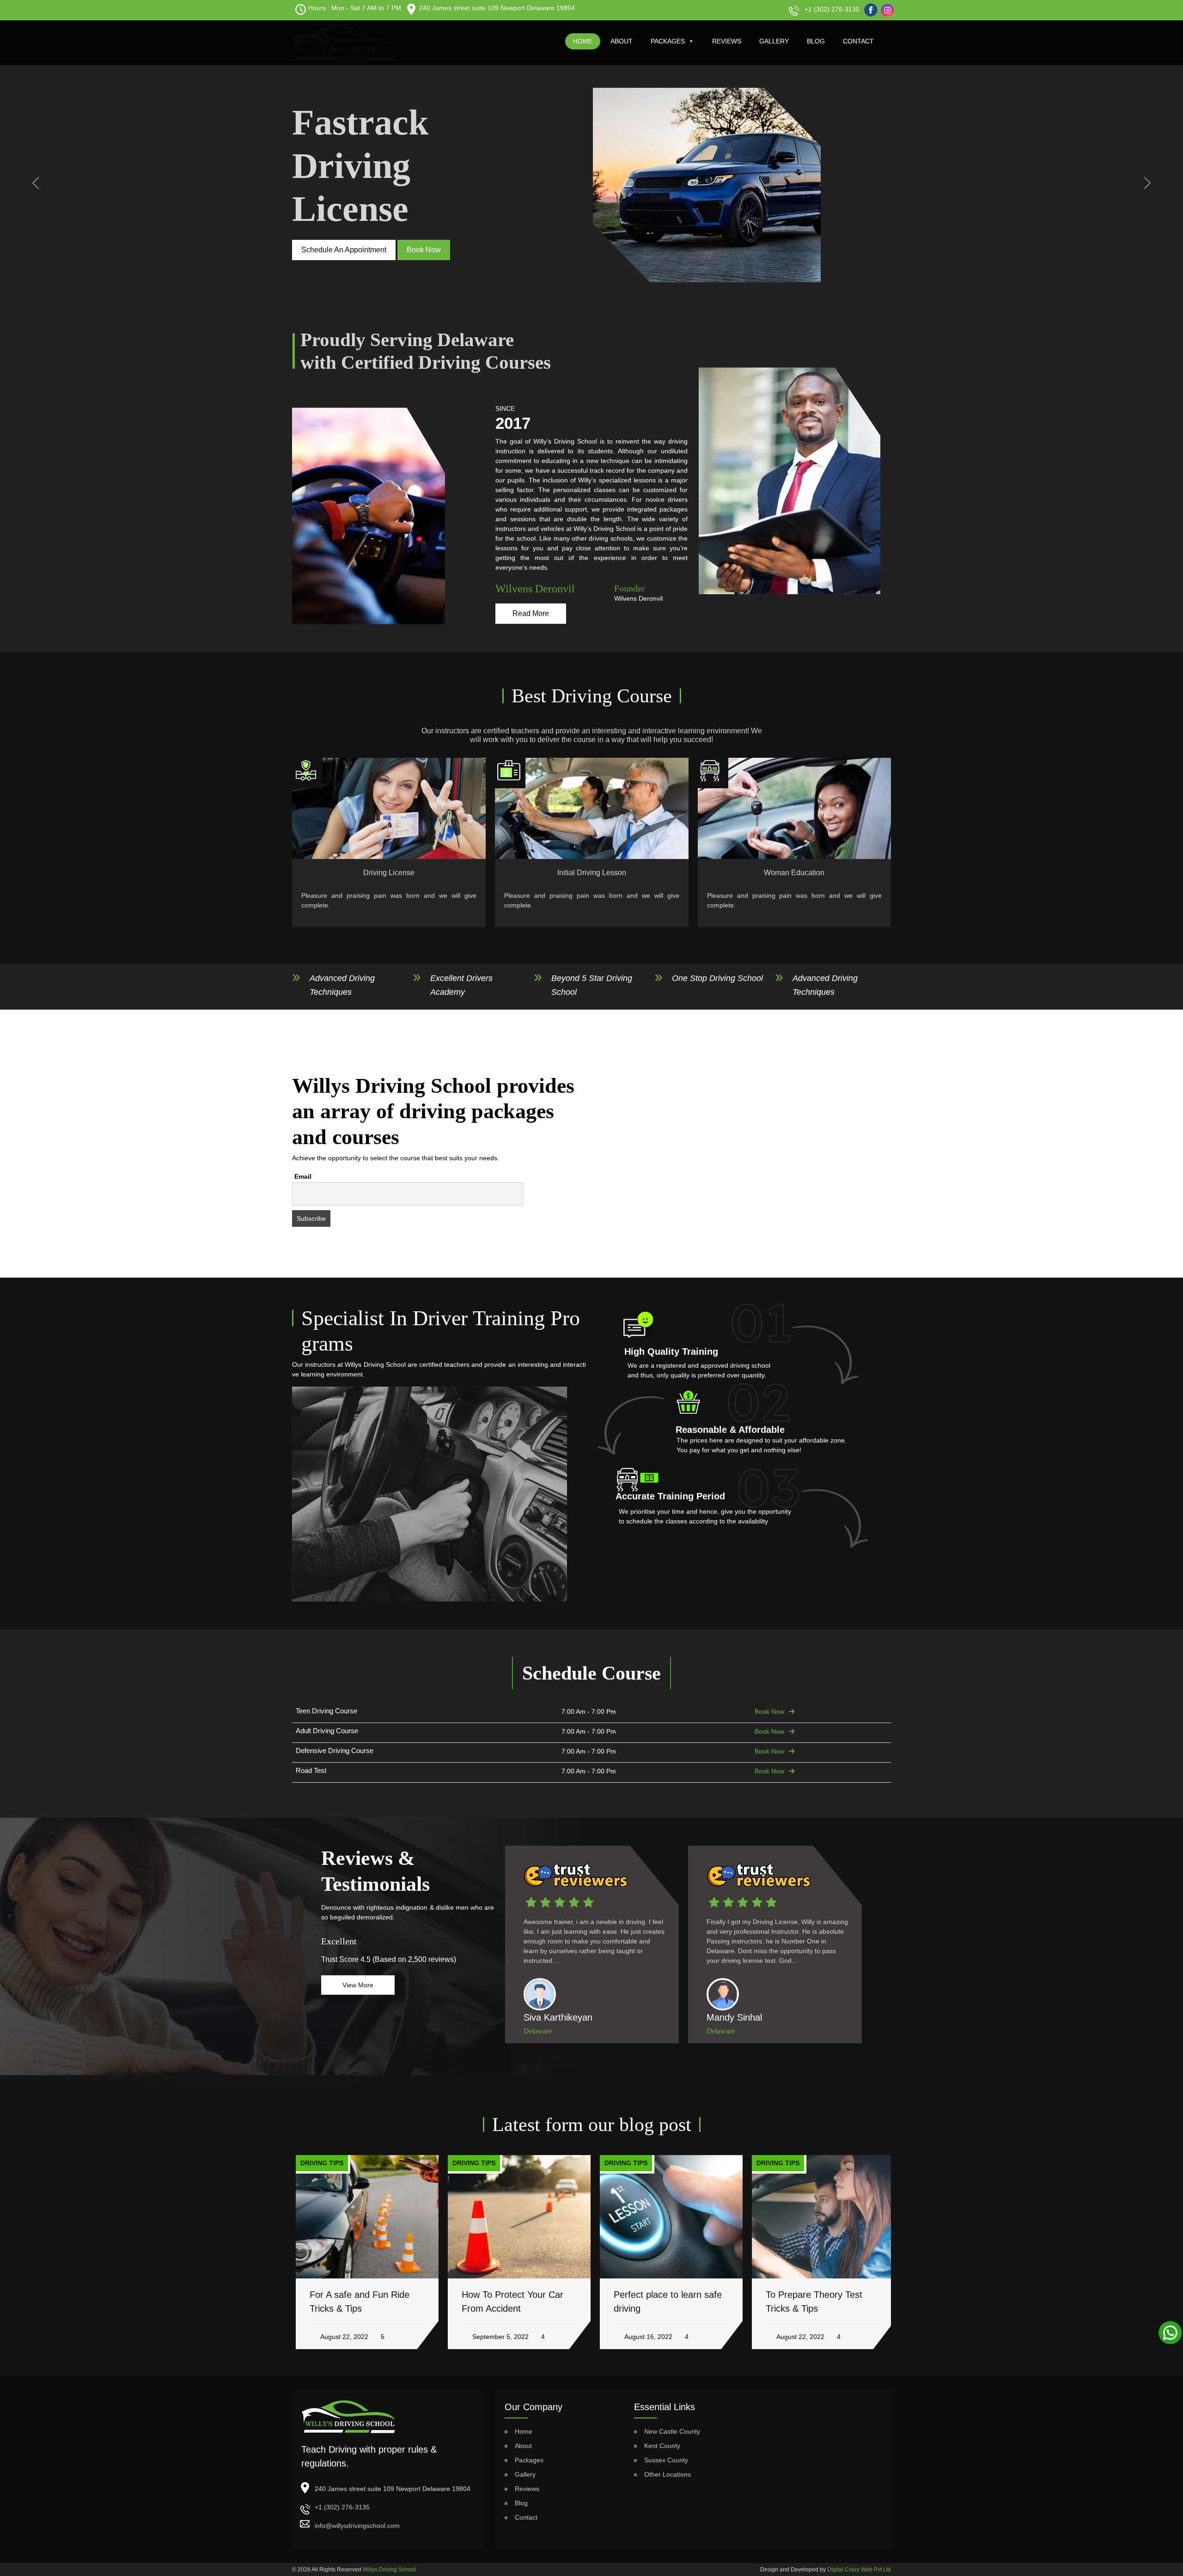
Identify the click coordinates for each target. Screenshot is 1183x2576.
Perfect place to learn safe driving (664, 2302)
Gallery (774, 41)
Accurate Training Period (670, 1496)
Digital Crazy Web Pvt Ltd (859, 2570)
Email (303, 1176)
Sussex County (666, 2460)
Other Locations (668, 2474)
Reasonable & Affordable (730, 1430)
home (583, 41)
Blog (816, 41)
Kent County (662, 2446)
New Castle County (672, 2431)
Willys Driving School (389, 2570)
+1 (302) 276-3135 (832, 9)
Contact (858, 41)
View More (358, 1985)
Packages (668, 41)
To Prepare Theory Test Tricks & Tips (810, 2302)
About (622, 41)
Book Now (769, 1711)
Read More (531, 613)
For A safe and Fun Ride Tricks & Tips (356, 2302)
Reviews (727, 41)
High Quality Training (671, 1352)
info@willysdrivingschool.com (357, 2526)
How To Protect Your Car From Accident (509, 2302)
